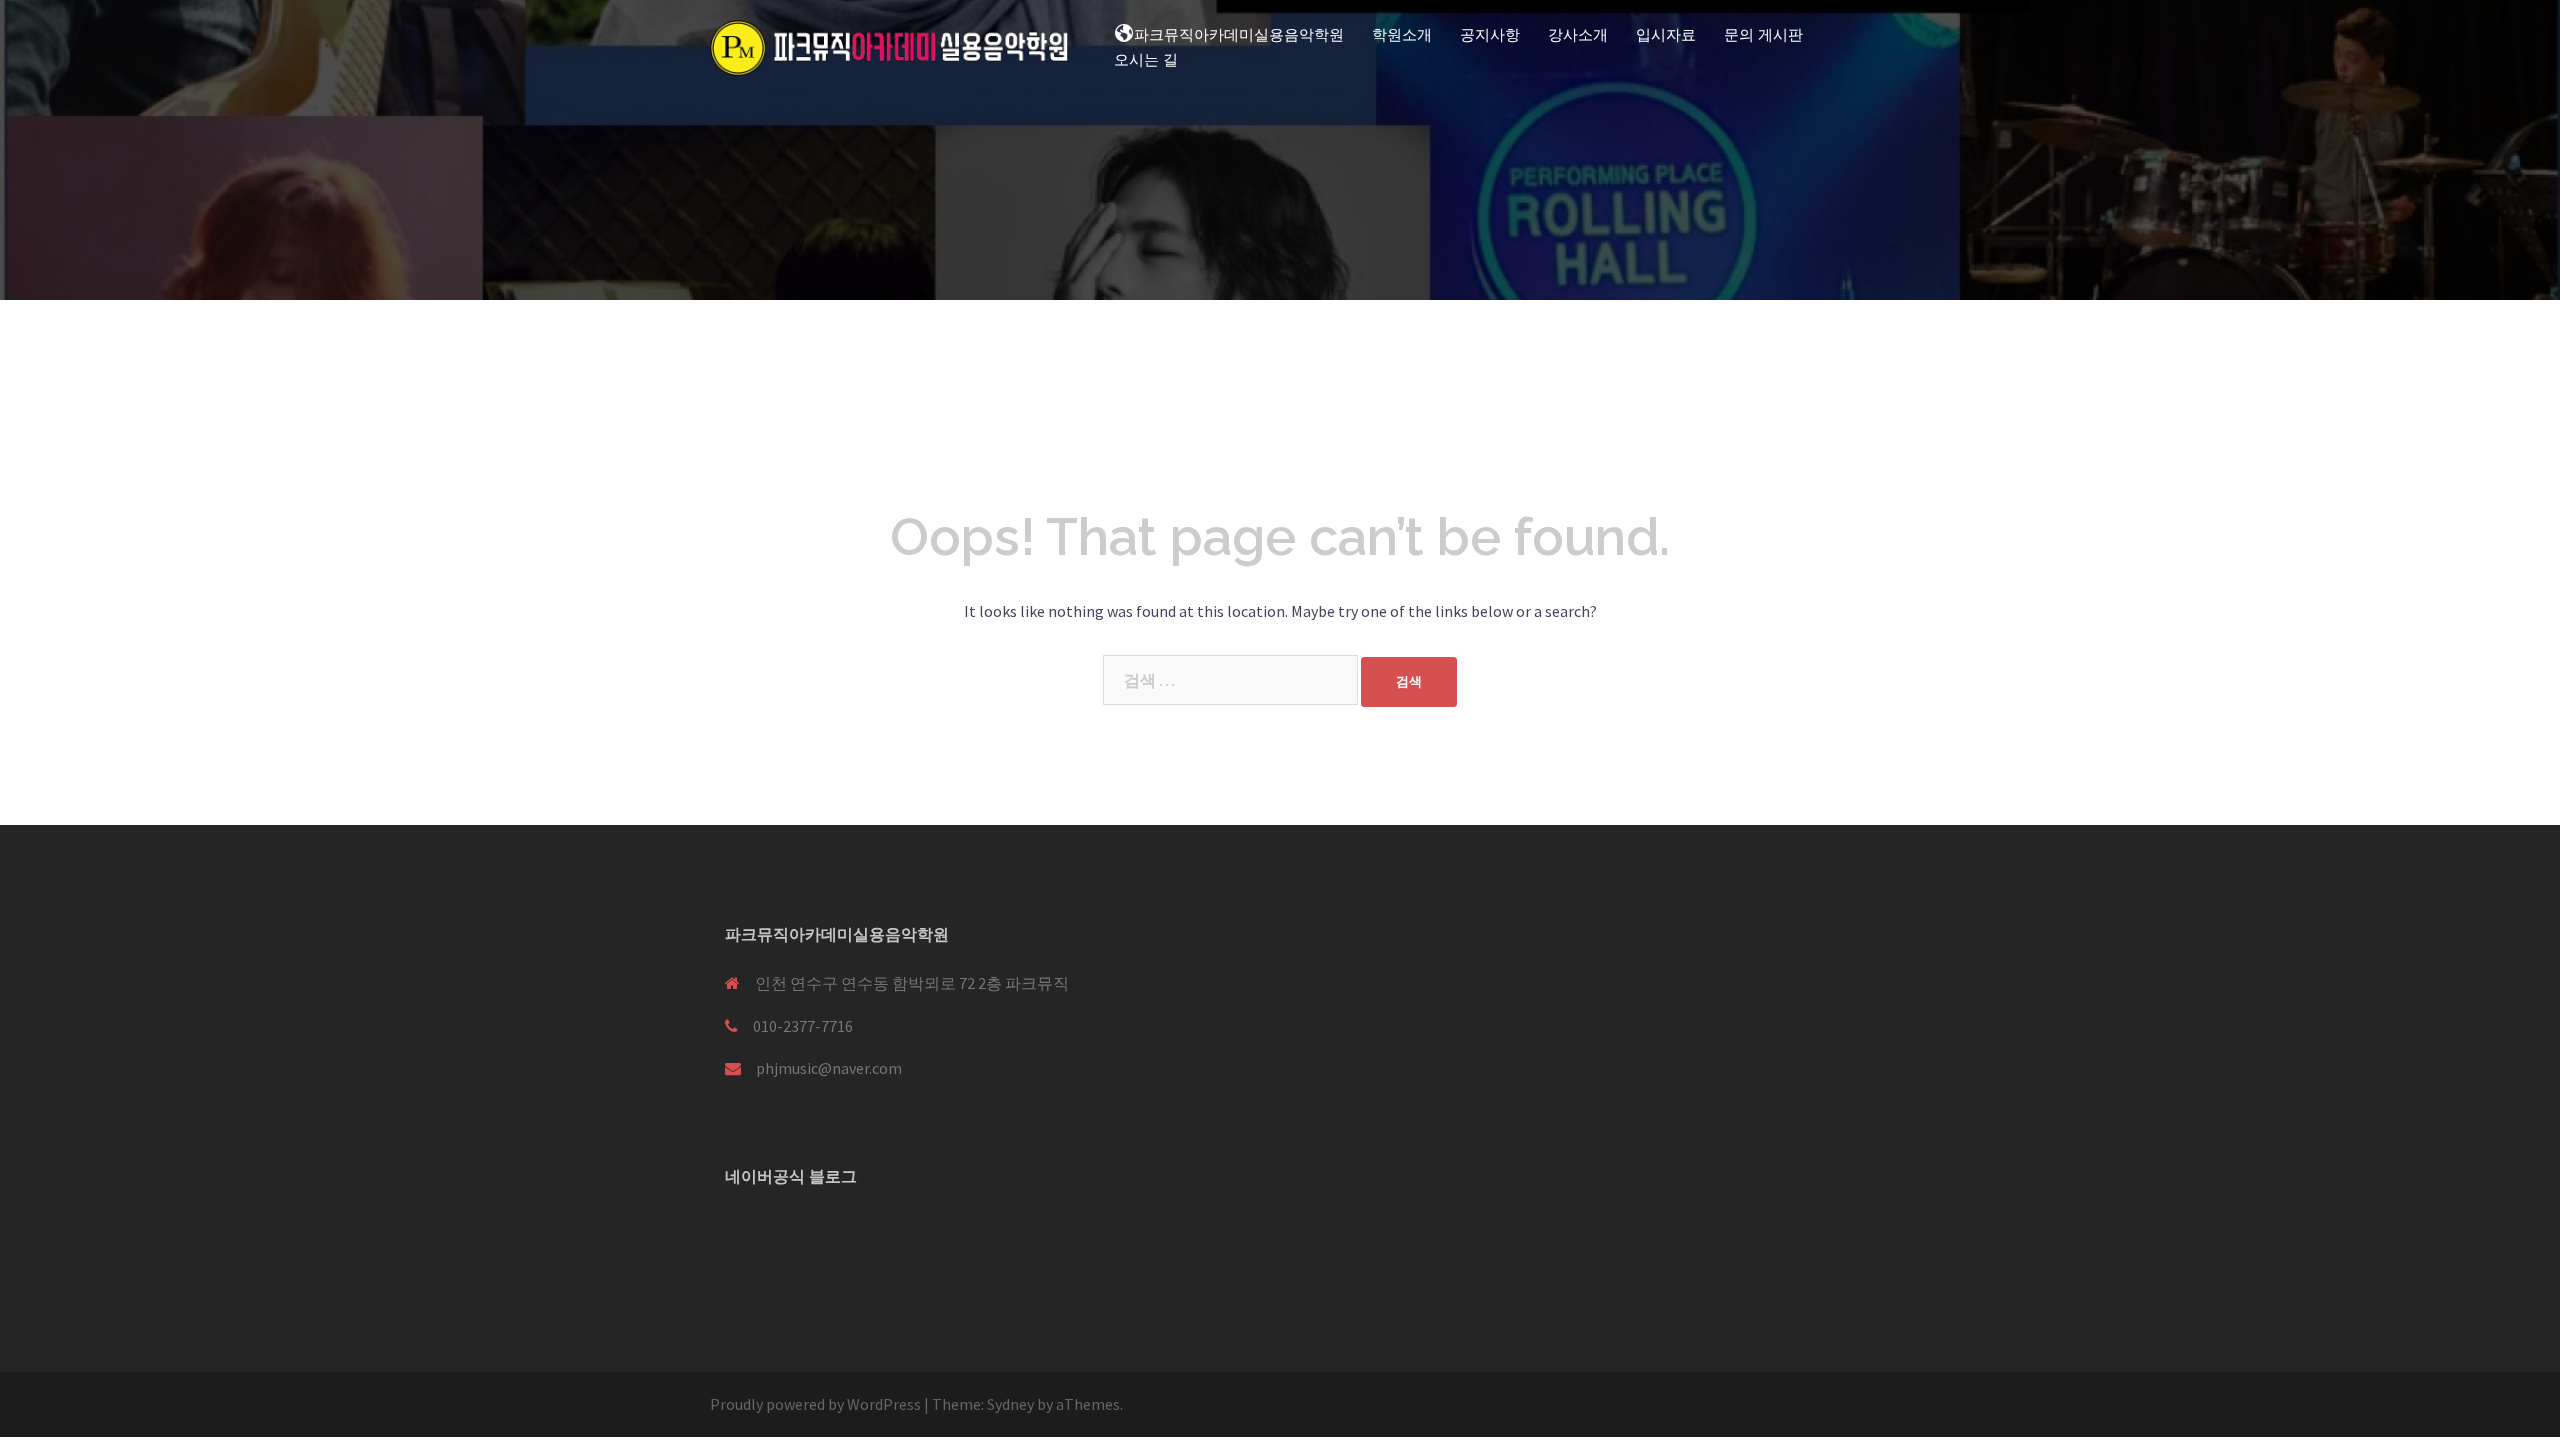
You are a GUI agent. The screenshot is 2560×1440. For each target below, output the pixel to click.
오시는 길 (1146, 60)
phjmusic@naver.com (829, 1068)
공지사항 (1490, 35)
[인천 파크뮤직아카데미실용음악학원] (890, 46)
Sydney (1010, 1404)
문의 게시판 (1763, 35)
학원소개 (1402, 35)
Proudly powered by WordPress (815, 1404)
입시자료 (1666, 35)
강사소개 (1578, 35)
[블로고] (749, 1230)
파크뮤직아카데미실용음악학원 (1239, 35)
